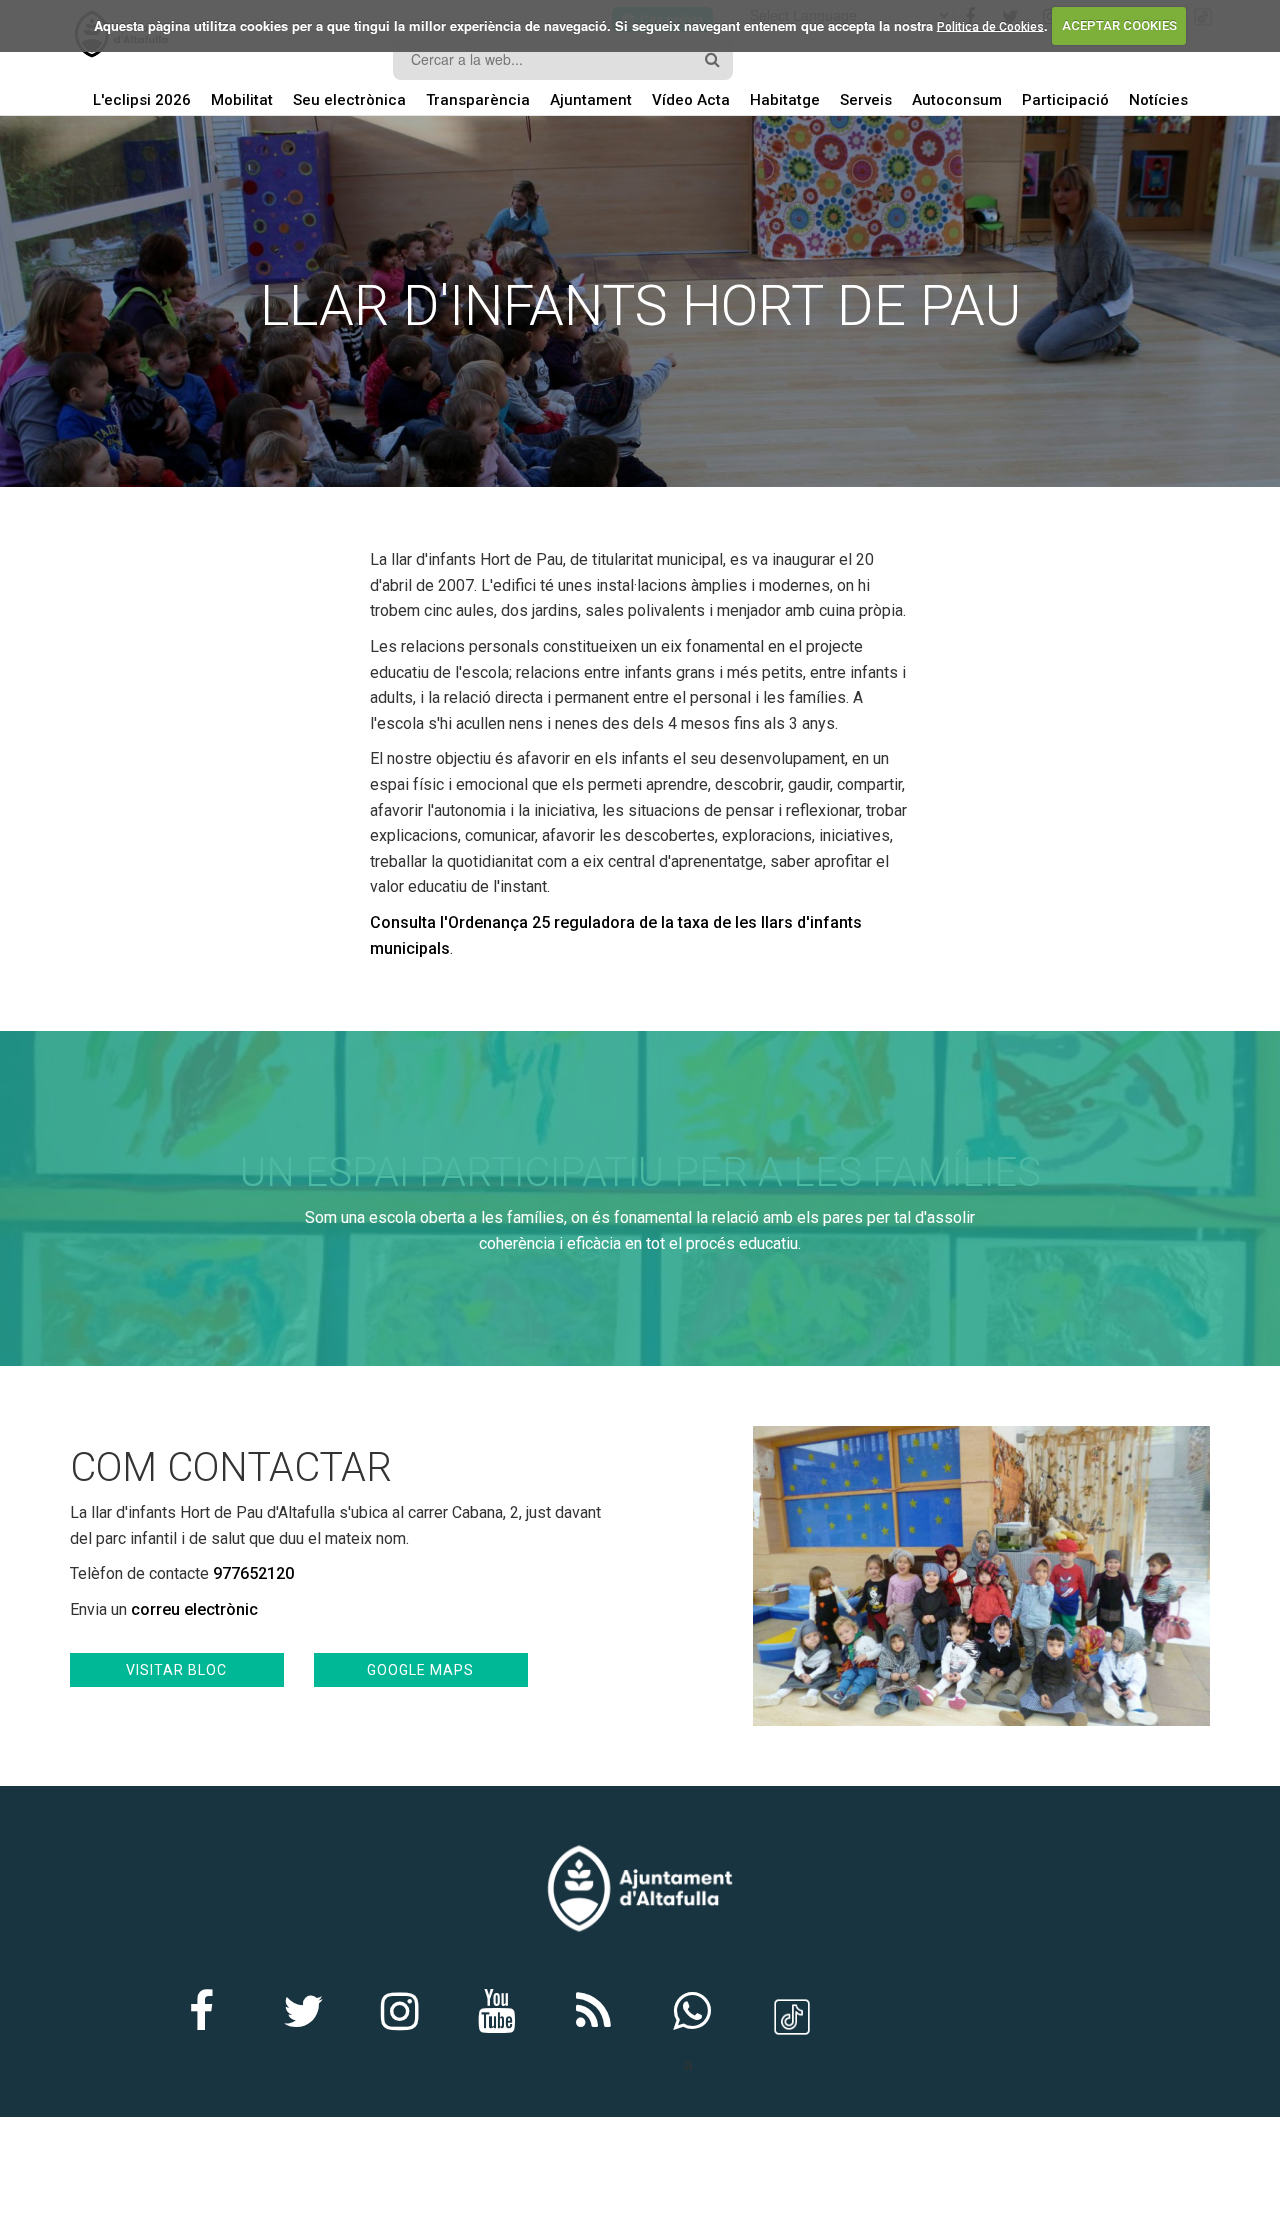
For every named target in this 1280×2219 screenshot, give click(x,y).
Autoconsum (957, 100)
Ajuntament (591, 100)
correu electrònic (194, 1609)
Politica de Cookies (990, 26)
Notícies (1158, 100)
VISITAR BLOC (176, 1670)
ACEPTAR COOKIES (1119, 25)
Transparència (478, 100)
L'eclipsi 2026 (142, 100)
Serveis (866, 100)
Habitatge (785, 100)
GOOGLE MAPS (420, 1670)
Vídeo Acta (691, 100)
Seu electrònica (349, 100)
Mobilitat (242, 100)
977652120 (253, 1573)
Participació (1065, 100)
